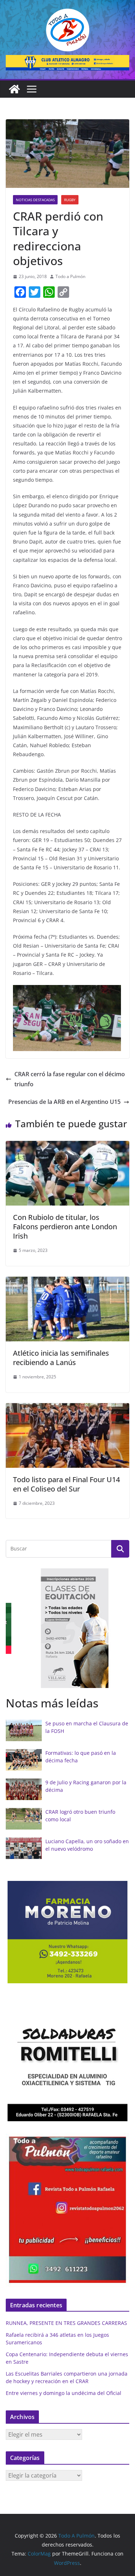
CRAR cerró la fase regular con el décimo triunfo (70, 1079)
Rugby (70, 200)
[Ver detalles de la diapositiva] (67, 63)
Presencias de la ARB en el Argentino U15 (64, 1102)
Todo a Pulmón (70, 276)
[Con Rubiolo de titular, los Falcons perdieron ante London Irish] (67, 1146)
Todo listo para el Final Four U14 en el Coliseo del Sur (66, 1484)
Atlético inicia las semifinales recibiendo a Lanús (61, 1358)
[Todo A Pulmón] (14, 89)
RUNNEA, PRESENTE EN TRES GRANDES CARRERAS (66, 2323)
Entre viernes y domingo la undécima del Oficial (64, 2393)
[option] (67, 1628)
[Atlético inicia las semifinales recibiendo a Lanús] (67, 1282)
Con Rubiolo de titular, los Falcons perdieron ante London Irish (65, 1227)
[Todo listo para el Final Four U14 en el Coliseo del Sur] (67, 1408)
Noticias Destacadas (35, 200)
